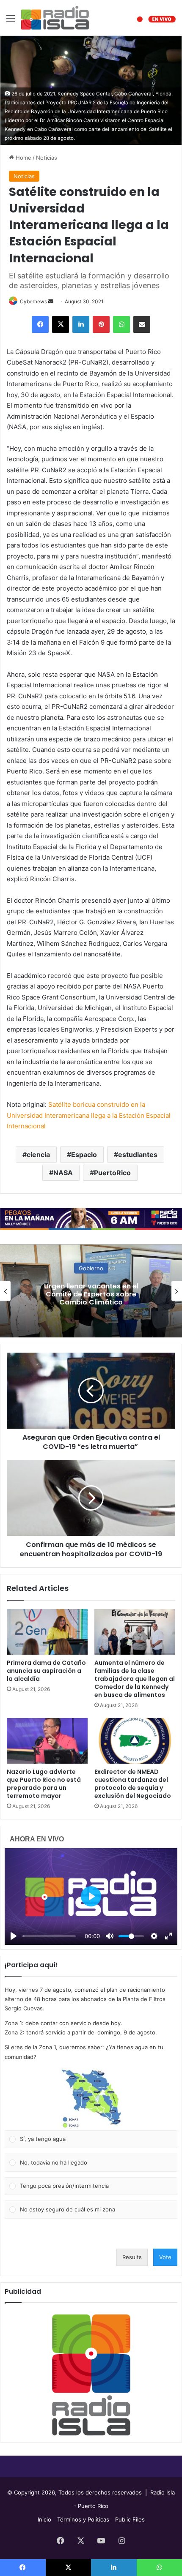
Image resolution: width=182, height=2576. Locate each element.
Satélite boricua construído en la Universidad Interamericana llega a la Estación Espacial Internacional (89, 1115)
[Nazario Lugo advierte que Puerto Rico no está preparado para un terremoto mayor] (47, 1741)
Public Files (130, 2519)
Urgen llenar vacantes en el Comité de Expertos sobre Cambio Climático (91, 1294)
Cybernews (33, 301)
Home (23, 158)
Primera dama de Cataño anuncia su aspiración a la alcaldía (46, 1671)
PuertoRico (112, 1173)
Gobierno (91, 1268)
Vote (165, 2257)
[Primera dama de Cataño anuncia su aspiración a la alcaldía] (47, 1632)
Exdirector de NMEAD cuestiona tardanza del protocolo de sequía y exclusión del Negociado (133, 1784)
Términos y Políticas (83, 2519)
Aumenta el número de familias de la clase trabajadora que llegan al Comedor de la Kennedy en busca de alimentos (135, 1679)
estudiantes (138, 1155)
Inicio (44, 2519)
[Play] (14, 1936)
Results (132, 2257)
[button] (91, 2099)
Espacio (84, 1155)
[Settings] (154, 1936)
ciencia (38, 1155)
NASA (63, 1173)
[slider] (49, 1936)
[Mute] (110, 1936)
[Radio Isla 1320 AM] (55, 18)
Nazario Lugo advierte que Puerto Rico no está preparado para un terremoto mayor (44, 1784)
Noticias (47, 158)
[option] (91, 1291)
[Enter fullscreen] (168, 1936)
